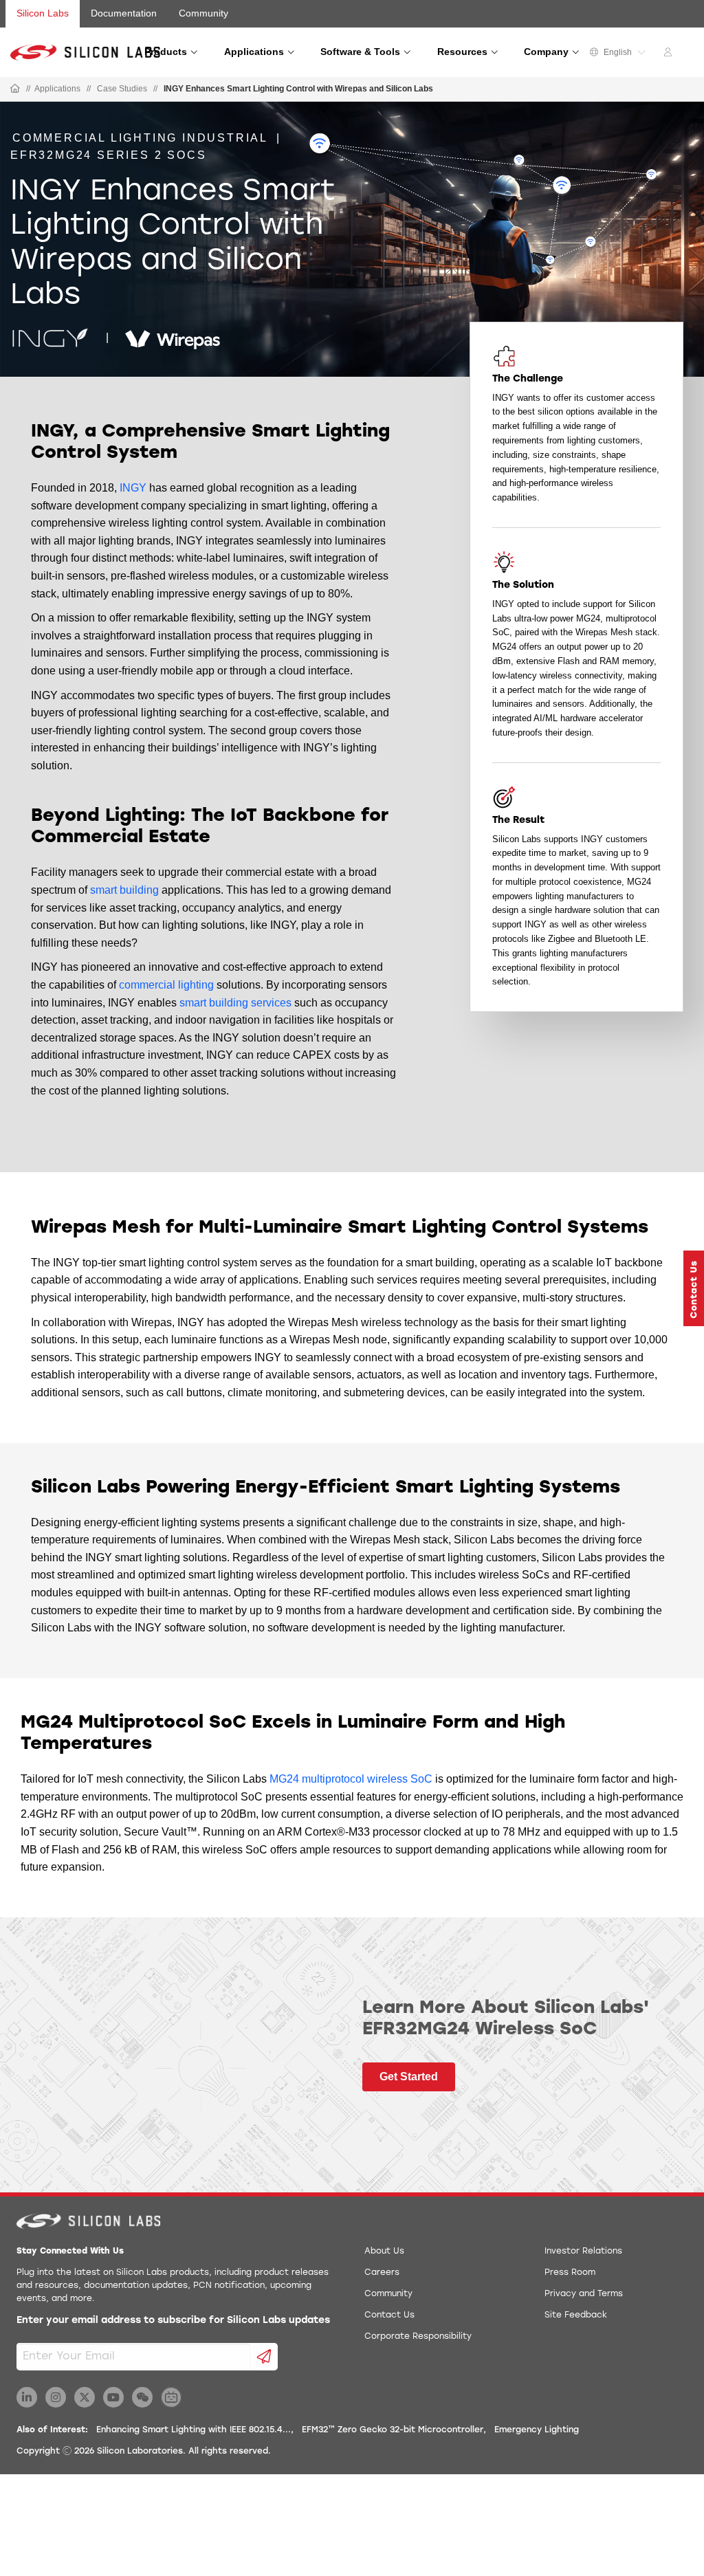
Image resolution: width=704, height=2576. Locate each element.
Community (203, 13)
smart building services (235, 1003)
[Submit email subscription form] (264, 2357)
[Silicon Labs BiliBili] (171, 2397)
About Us (384, 2252)
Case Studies (122, 89)
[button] (694, 1288)
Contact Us (389, 2315)
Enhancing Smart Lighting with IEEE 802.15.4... (194, 2430)
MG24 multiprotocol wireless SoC (351, 1779)
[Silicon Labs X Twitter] (85, 2397)
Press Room (570, 2273)
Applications (57, 89)
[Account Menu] (670, 54)
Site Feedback (576, 2315)
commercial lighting (166, 985)
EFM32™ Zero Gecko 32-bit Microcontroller (393, 2430)
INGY (133, 488)
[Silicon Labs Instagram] (56, 2397)
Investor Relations (583, 2252)
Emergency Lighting (537, 2430)
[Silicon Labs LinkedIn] (27, 2397)
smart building (124, 890)
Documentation (124, 13)
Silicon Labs (43, 13)
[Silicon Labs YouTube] (113, 2397)
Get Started (409, 2077)
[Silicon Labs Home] (15, 89)
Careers (382, 2273)
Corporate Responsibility (418, 2337)
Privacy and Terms (584, 2294)
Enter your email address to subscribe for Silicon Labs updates (173, 2321)
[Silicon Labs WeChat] (142, 2397)
